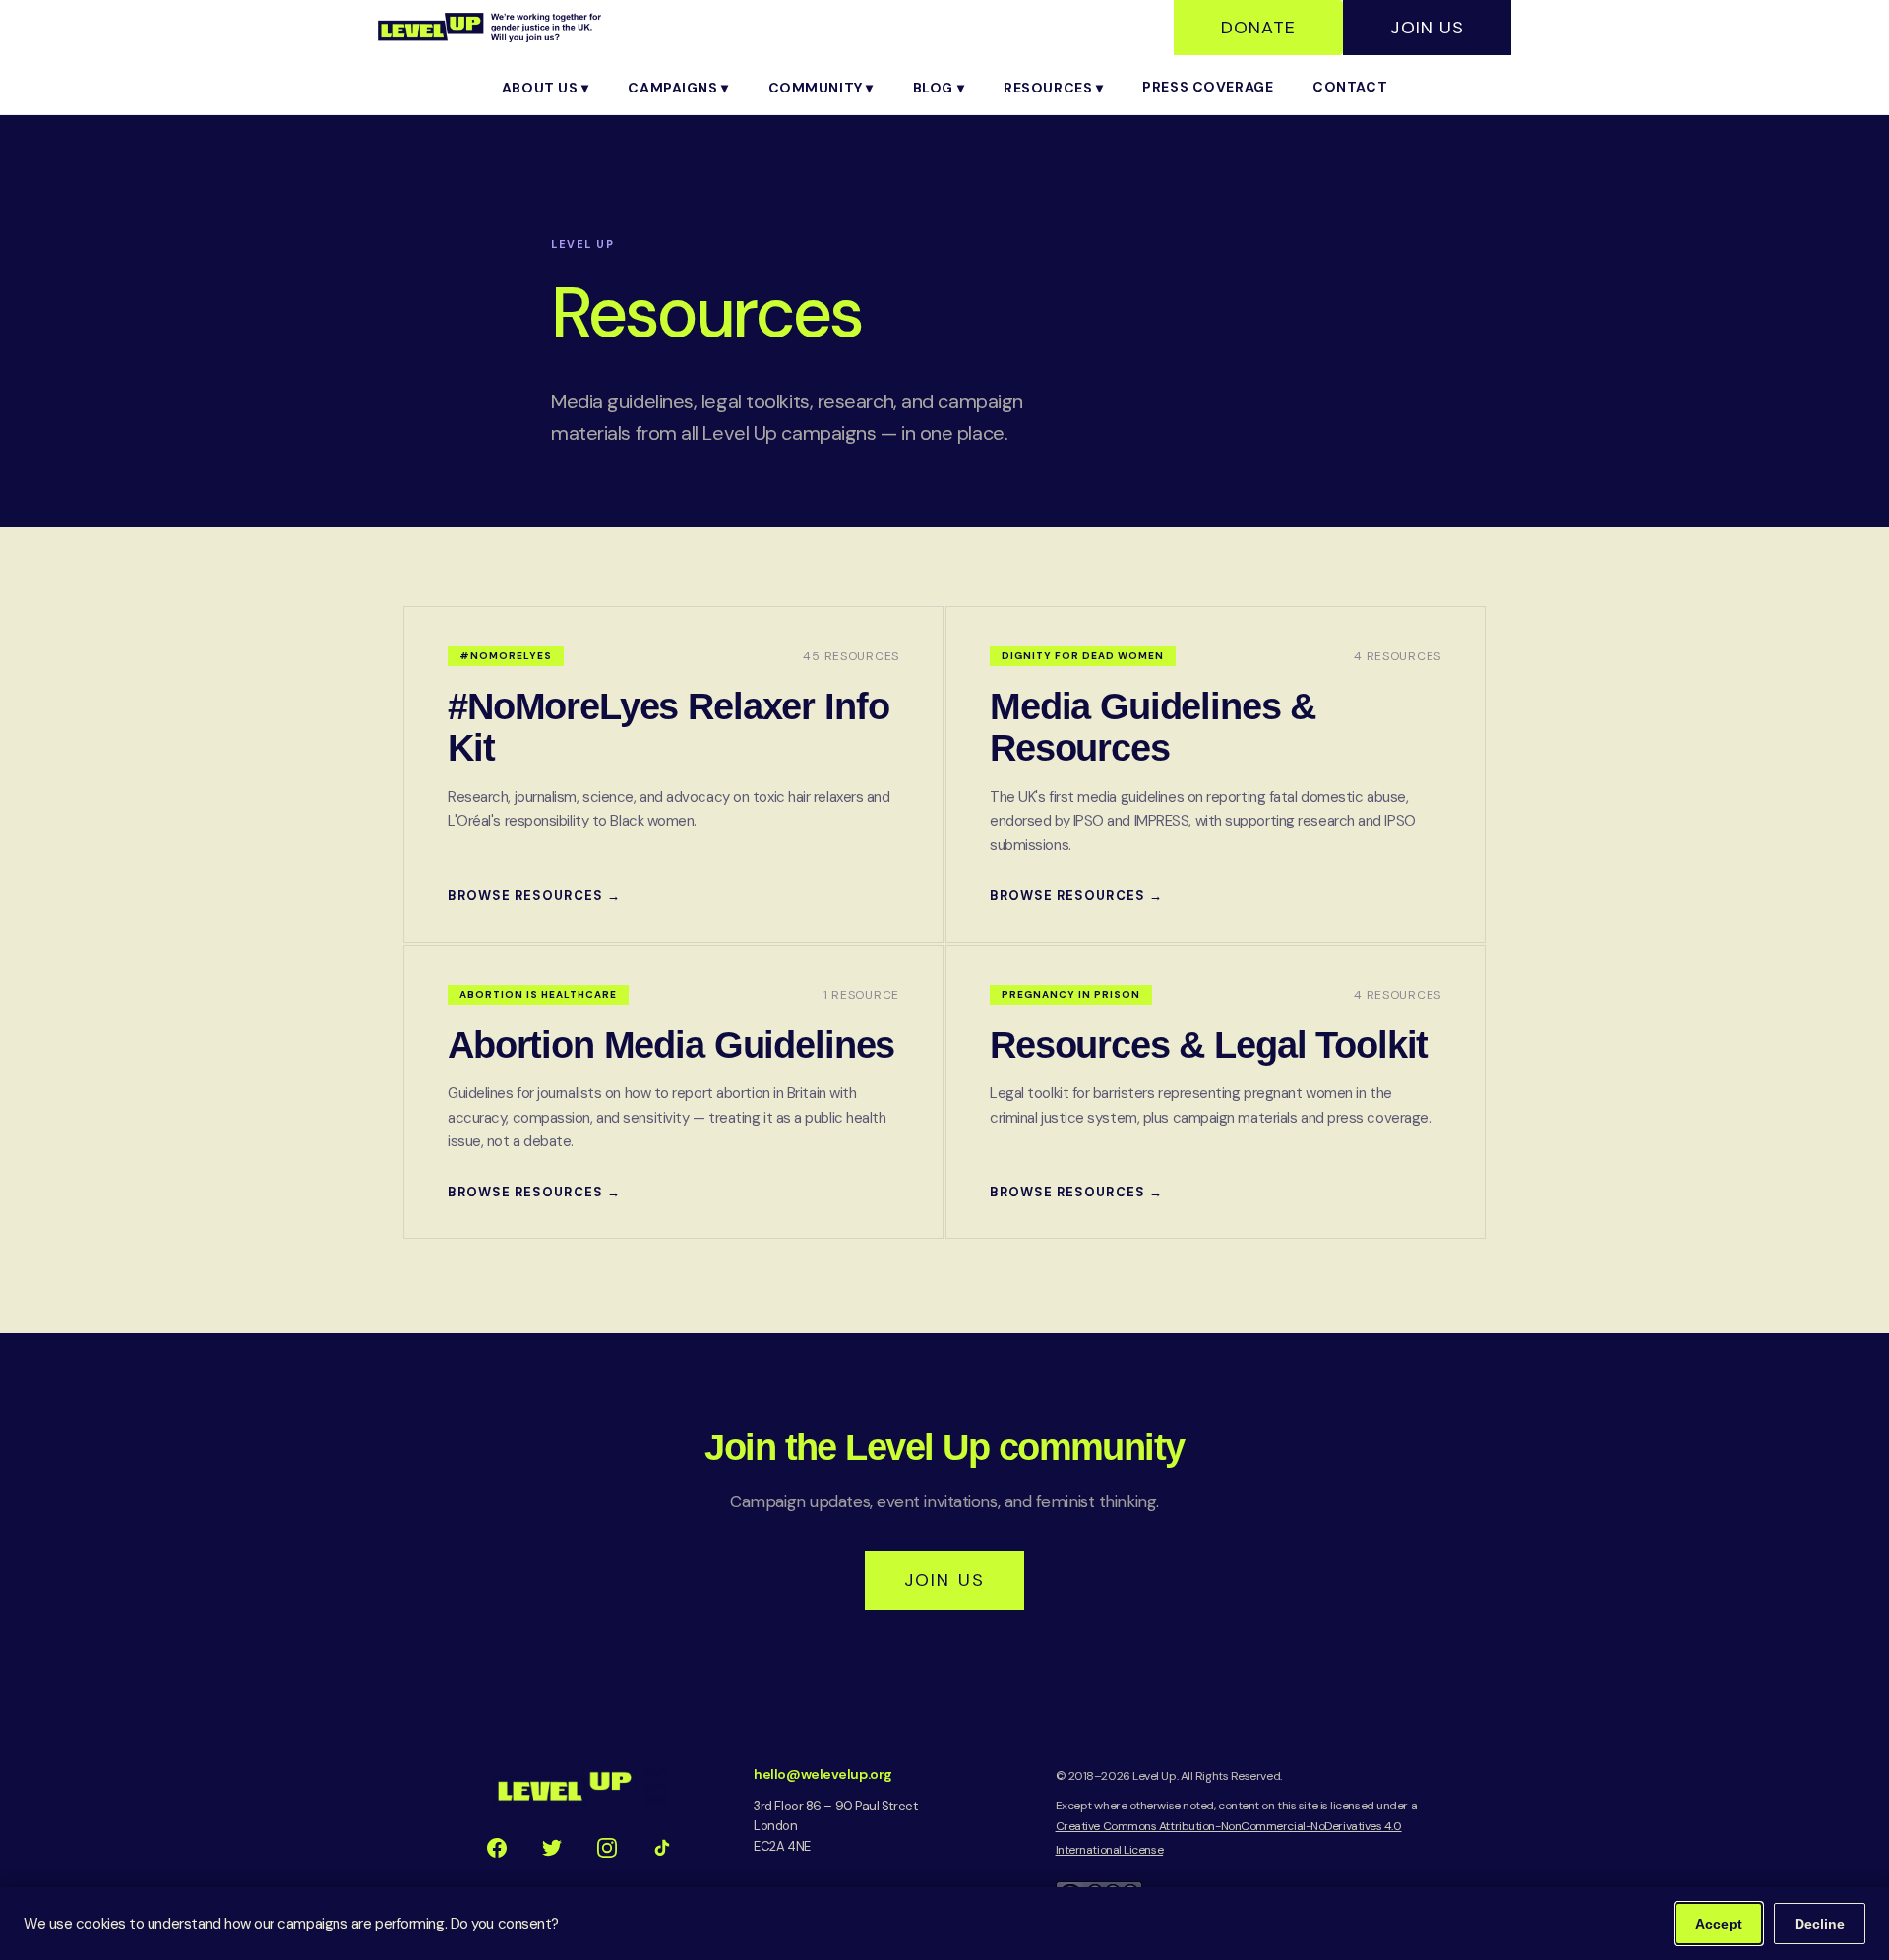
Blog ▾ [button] (939, 88)
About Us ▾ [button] (546, 88)
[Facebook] (497, 1848)
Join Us (1427, 28)
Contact (1350, 87)
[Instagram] (607, 1848)
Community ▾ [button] (821, 88)
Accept (1719, 1924)
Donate (1258, 28)
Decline (1820, 1924)
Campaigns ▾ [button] (678, 88)
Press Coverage (1208, 87)
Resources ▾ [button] (1053, 88)
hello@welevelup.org (823, 1774)
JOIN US (944, 1580)
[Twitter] (552, 1848)
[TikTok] (662, 1848)
